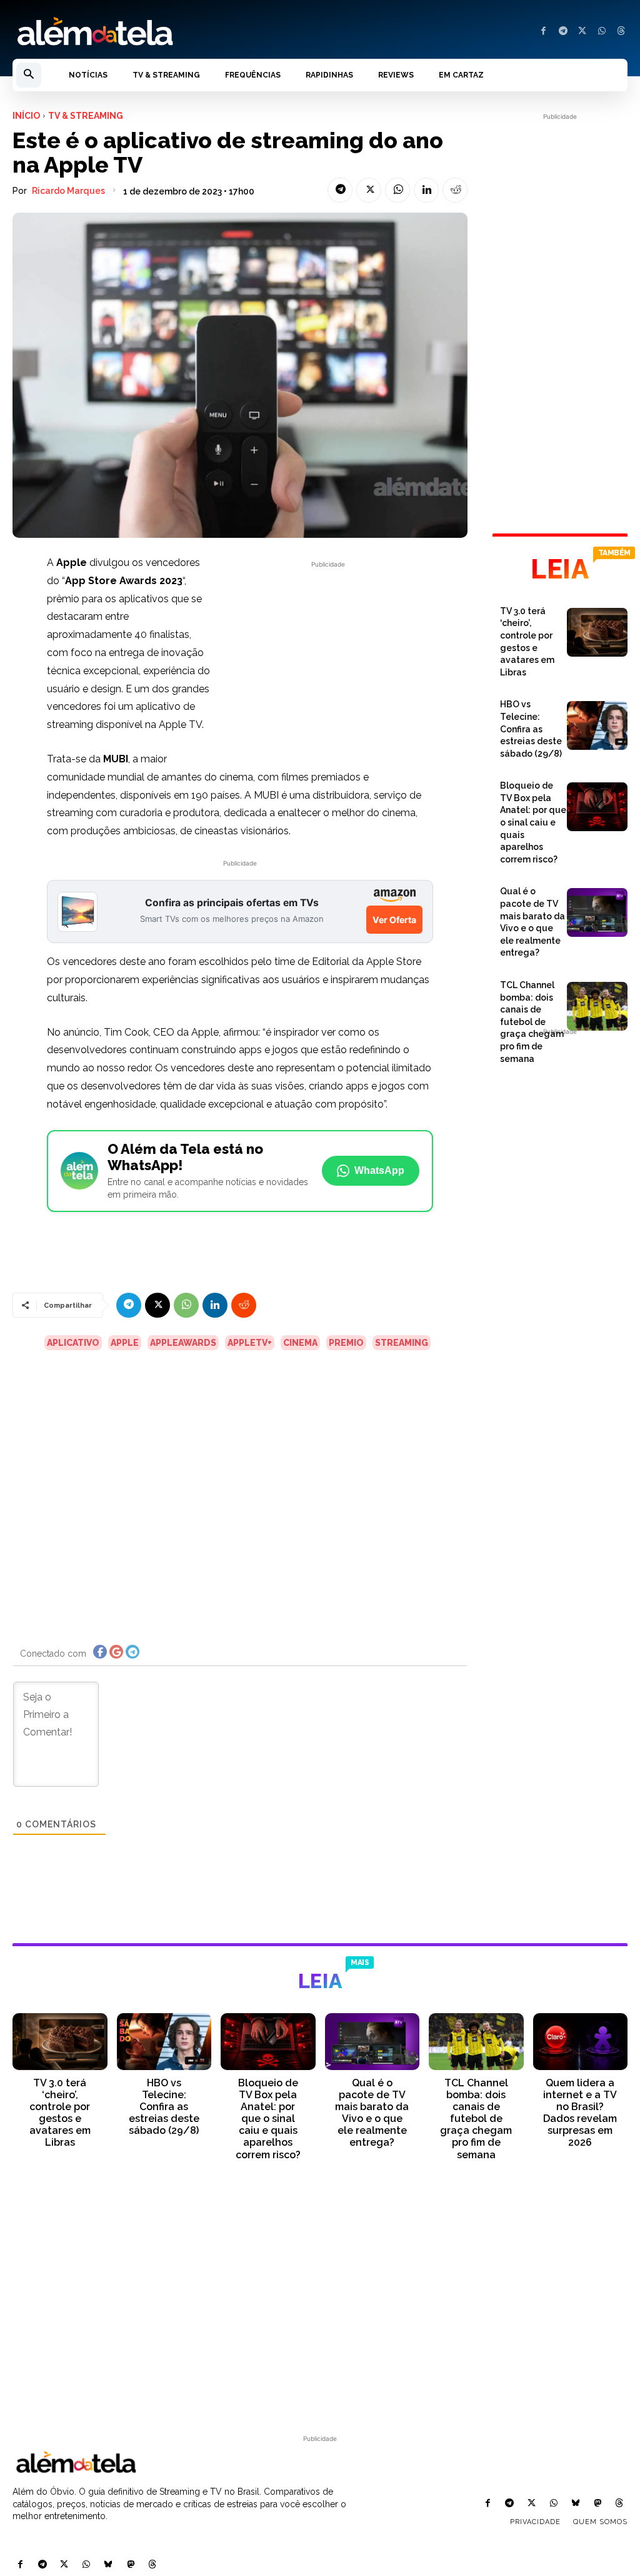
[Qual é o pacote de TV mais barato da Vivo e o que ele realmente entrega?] (597, 912)
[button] (29, 75)
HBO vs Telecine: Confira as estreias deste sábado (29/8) (531, 729)
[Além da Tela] (160, 32)
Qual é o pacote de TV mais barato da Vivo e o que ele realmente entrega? (372, 2113)
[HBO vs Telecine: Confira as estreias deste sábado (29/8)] (597, 725)
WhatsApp (379, 1170)
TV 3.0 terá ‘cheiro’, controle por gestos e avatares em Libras (60, 2113)
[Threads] (621, 32)
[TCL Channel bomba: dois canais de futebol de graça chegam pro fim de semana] (597, 1006)
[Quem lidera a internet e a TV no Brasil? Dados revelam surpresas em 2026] (581, 2042)
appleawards (183, 1343)
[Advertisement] (328, 659)
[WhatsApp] (602, 32)
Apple (125, 1343)
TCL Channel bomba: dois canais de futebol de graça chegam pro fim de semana (532, 1022)
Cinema (300, 1343)
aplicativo (73, 1343)
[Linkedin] (426, 190)
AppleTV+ (250, 1343)
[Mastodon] (130, 2565)
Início (26, 116)
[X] (582, 32)
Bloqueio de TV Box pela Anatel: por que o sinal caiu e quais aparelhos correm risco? (533, 822)
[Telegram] (563, 32)
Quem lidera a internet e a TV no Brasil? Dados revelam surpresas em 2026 (580, 2113)
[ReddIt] (455, 190)
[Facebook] (543, 32)
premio (346, 1343)
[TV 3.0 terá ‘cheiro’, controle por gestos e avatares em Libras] (597, 632)
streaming (402, 1343)
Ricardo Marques (68, 191)
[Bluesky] (108, 2565)
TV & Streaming (86, 116)
